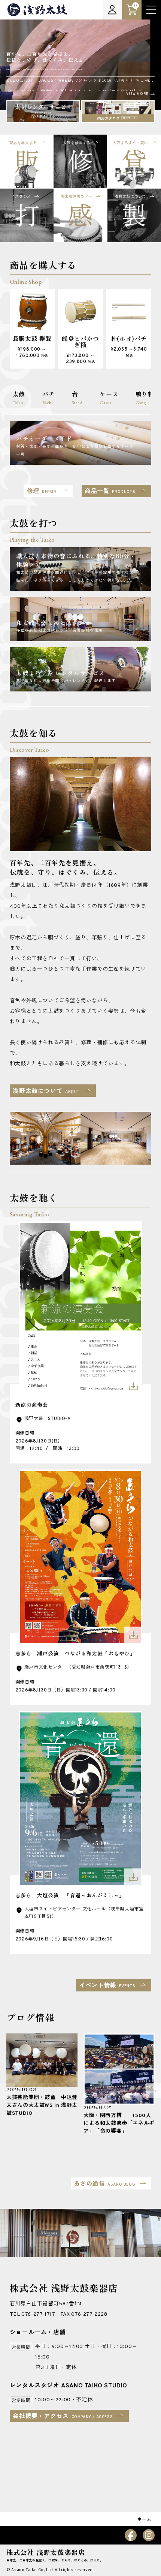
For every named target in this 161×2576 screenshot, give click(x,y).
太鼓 (19, 398)
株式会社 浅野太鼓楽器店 (46, 2552)
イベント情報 (107, 1986)
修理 (42, 492)
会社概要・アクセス (63, 2417)
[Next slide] (154, 2091)
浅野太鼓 (37, 10)
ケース (109, 398)
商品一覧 (110, 492)
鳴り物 (145, 398)
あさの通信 (104, 2184)
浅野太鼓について (46, 1092)
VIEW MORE (137, 94)
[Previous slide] (7, 2091)
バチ (48, 398)
